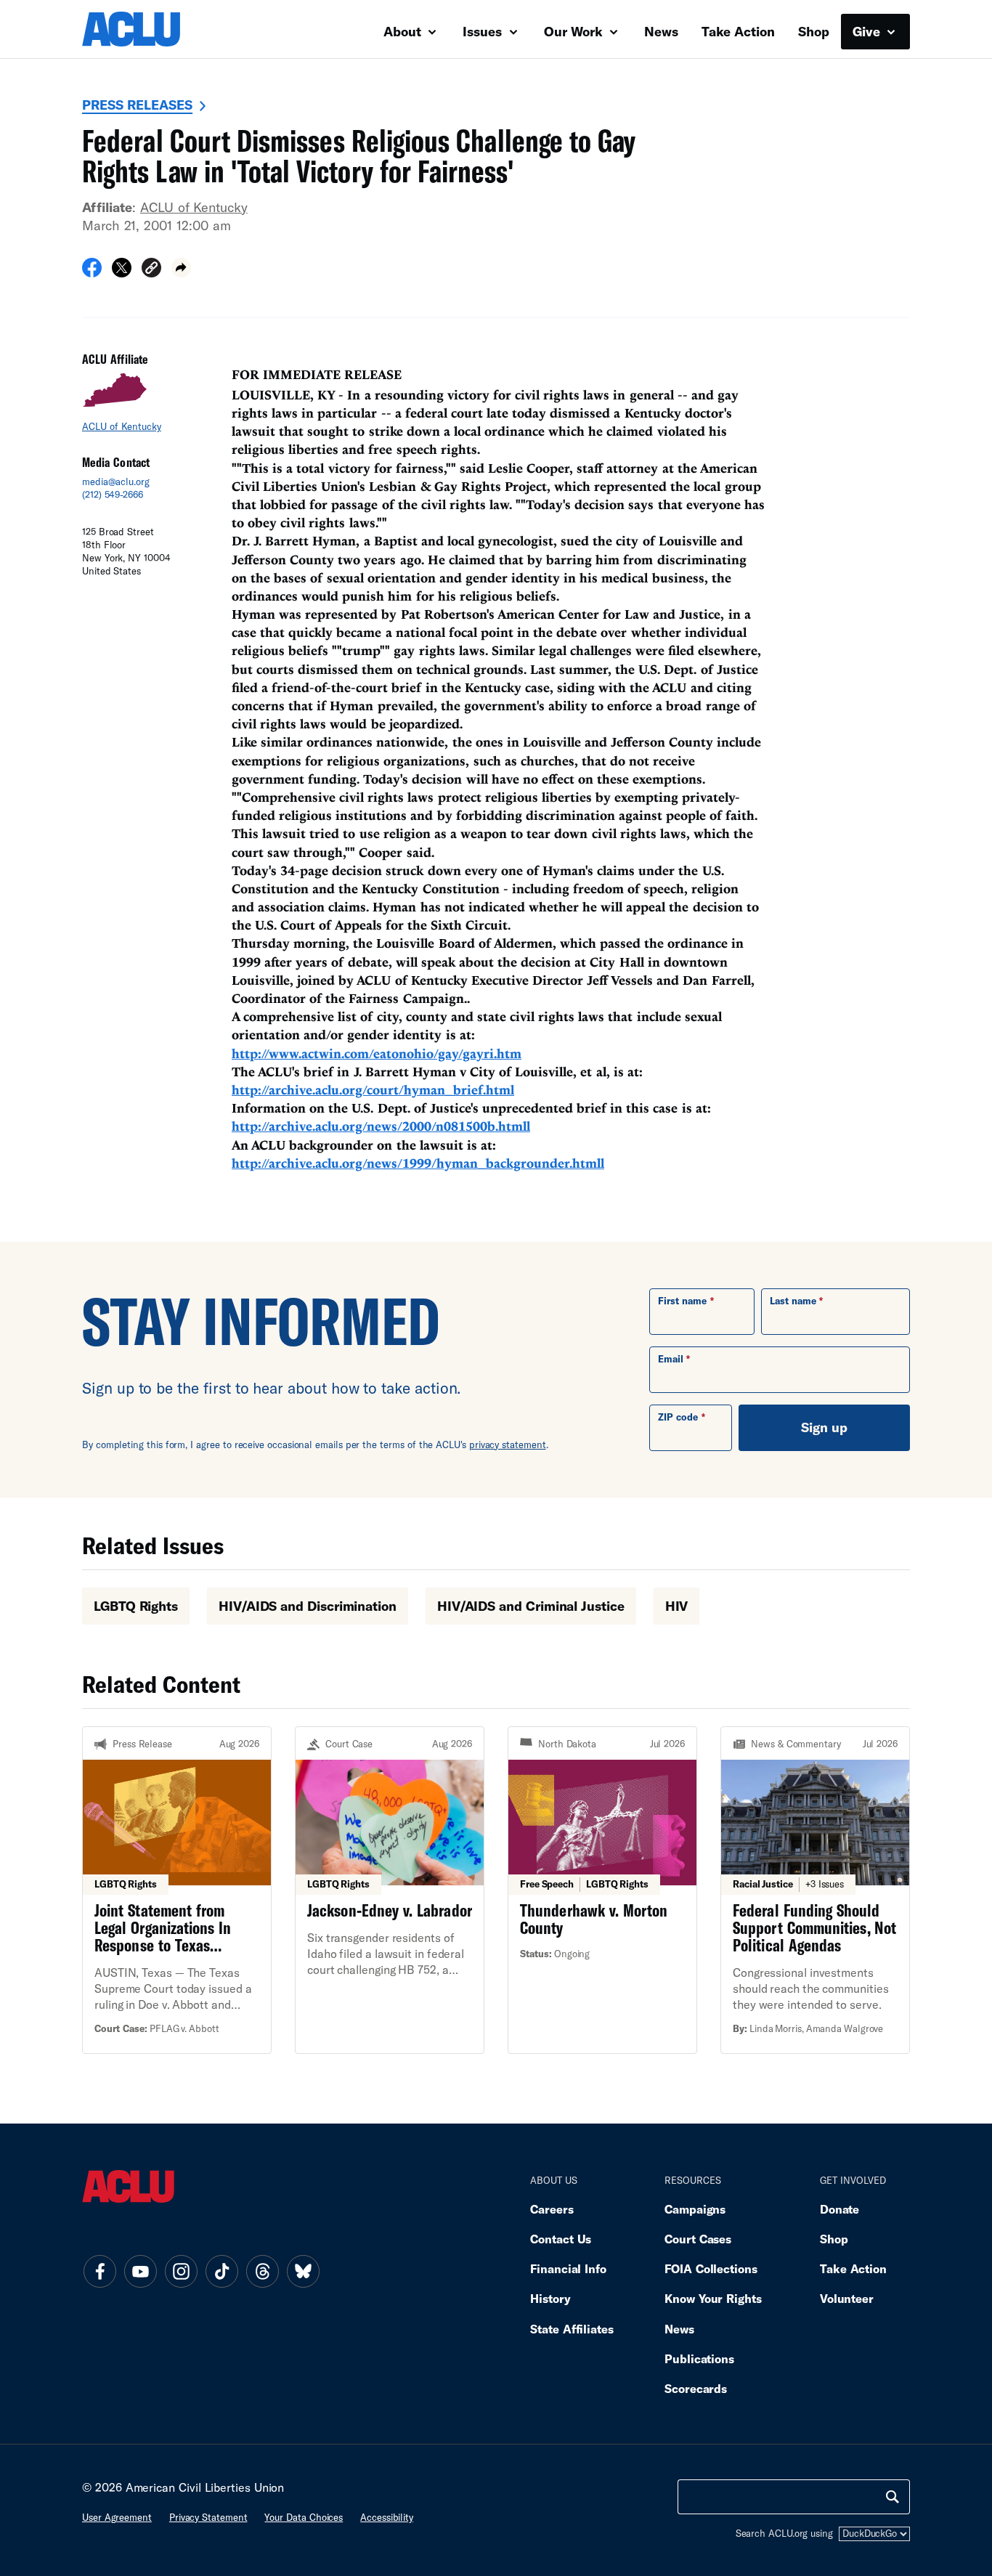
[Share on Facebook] (92, 272)
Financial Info (568, 2268)
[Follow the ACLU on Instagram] (181, 2271)
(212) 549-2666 (113, 495)
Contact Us (561, 2239)
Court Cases (698, 2239)
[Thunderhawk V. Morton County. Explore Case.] (602, 1890)
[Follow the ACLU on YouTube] (140, 2271)
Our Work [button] (575, 31)
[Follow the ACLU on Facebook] (99, 2271)
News (661, 31)
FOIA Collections (711, 2268)
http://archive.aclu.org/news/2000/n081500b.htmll (381, 1126)
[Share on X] (122, 272)
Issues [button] (484, 31)
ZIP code (678, 1417)
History (550, 2298)
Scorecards (696, 2388)
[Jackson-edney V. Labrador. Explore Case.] (390, 1890)
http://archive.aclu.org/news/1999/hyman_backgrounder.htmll (418, 1163)
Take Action (738, 31)
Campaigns (695, 2209)
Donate (839, 2209)
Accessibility (387, 2517)
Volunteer (847, 2298)
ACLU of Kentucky (194, 207)
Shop (814, 31)
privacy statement (508, 1445)
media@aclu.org (116, 482)
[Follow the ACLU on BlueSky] (303, 2271)
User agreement (117, 2517)
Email (671, 1359)
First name (682, 1301)
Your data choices (304, 2517)
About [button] (404, 31)
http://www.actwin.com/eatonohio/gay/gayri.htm (377, 1053)
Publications (699, 2358)
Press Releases (137, 105)
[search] (893, 2497)
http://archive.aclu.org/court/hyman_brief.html (373, 1090)
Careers (552, 2209)
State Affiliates (572, 2329)
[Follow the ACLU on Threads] (262, 2271)
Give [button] (868, 31)
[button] (151, 270)
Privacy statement (208, 2517)
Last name (793, 1301)
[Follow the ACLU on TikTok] (221, 2271)
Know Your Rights (713, 2298)
